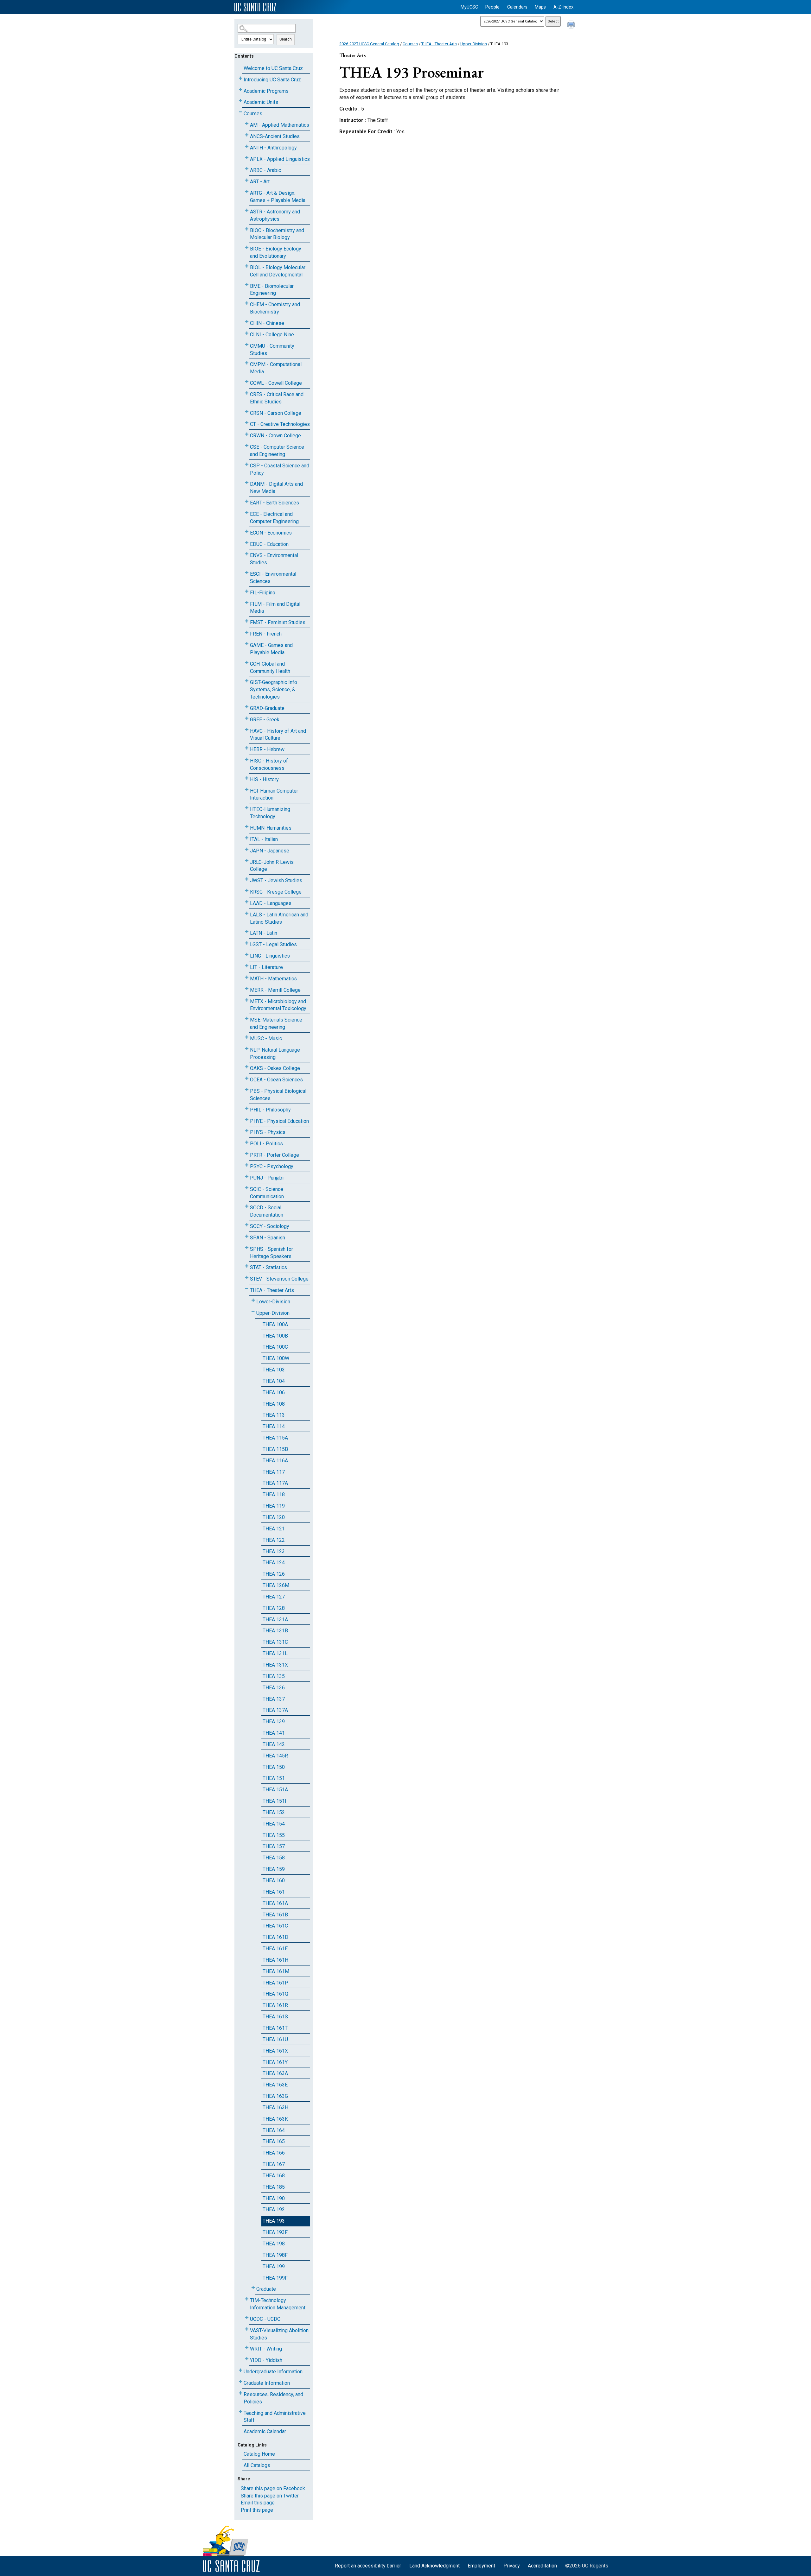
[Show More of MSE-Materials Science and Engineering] (247, 1019)
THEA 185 (274, 2187)
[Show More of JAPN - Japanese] (247, 849)
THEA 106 (274, 1392)
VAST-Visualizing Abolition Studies (279, 2334)
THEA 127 (274, 1597)
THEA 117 (274, 1472)
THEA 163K (275, 2119)
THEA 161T (275, 2028)
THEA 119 (274, 1506)
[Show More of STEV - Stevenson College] (247, 1278)
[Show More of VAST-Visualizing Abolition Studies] (247, 2329)
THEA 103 (274, 1370)
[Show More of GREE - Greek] (247, 718)
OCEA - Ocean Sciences (276, 1080)
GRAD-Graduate (267, 708)
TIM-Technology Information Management (278, 2304)
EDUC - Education (269, 544)
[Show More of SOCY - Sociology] (247, 1225)
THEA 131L (275, 1653)
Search (286, 39)
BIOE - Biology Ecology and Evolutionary (276, 252)
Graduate (266, 2289)
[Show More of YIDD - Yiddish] (247, 2359)
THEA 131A (275, 1620)
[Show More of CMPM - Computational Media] (247, 363)
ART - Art (260, 182)
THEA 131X (275, 1665)
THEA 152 (274, 1812)
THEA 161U (275, 2039)
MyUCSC (469, 7)
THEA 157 (274, 1846)
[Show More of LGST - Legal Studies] (247, 943)
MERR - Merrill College (275, 990)
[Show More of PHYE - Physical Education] (247, 1120)
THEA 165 (274, 2141)
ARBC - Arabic (265, 170)
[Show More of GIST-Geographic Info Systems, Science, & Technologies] (247, 681)
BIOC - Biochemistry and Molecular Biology (277, 234)
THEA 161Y (275, 2062)
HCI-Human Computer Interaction (274, 794)
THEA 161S (275, 2017)
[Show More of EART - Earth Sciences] (247, 501)
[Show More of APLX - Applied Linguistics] (247, 158)
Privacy (512, 2566)
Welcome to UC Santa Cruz (273, 68)
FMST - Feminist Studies (278, 622)
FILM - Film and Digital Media (275, 608)
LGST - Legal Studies (273, 944)
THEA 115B (275, 1449)
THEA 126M (276, 1585)
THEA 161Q (275, 1994)
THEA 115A (275, 1438)
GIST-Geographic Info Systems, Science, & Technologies (274, 690)
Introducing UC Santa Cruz (272, 80)
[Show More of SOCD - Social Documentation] (247, 1206)
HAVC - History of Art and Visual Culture (278, 735)
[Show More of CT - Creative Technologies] (247, 423)
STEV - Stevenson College (279, 1279)
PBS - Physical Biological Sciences (278, 1095)
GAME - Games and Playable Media (271, 649)
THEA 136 (274, 1688)
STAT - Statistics (268, 1267)
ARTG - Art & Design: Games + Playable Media (278, 197)
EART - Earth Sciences (275, 503)
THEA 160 (274, 1880)
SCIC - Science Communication (267, 1193)
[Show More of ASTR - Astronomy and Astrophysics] (247, 210)
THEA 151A (275, 1790)
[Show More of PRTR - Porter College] (247, 1154)
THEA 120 (274, 1517)
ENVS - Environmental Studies (274, 559)
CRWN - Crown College (275, 436)
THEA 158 (274, 1858)
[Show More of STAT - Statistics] (247, 1266)
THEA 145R (275, 1756)
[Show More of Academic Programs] (240, 90)
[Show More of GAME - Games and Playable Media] (247, 644)
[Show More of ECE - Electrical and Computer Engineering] (247, 513)
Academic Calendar (265, 2431)
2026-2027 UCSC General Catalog (369, 44)
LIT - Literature (266, 967)
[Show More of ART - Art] (247, 180)
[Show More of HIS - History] (247, 778)
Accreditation (542, 2566)
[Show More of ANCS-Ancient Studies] (247, 135)
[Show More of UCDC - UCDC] (247, 2318)
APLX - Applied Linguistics (280, 159)
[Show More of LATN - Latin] (247, 932)
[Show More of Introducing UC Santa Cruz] (240, 78)
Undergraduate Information (273, 2372)
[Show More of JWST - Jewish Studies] (247, 879)
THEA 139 (274, 1722)
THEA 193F (275, 2232)
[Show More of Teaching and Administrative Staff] (240, 2412)
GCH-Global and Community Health (270, 668)
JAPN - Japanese (270, 851)
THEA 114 (274, 1426)
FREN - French (266, 634)
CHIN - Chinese (267, 323)
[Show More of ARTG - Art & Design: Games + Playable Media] (247, 192)
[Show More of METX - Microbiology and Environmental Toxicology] (247, 1000)
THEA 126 (274, 1574)
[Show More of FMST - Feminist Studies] (247, 621)
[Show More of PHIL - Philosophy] (247, 1108)
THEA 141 (274, 1733)
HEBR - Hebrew (267, 749)
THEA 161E (275, 1949)
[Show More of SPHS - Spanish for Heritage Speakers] (247, 1248)
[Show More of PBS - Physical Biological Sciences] (247, 1090)
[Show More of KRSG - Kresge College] (247, 891)
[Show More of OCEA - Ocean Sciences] (247, 1078)
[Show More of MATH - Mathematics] (247, 977)
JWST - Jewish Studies (276, 880)
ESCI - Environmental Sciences (273, 578)
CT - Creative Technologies (280, 424)
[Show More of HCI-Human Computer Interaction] (247, 790)
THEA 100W (276, 1358)
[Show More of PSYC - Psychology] (247, 1165)
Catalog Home (259, 2454)
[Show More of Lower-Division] (253, 1300)
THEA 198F (275, 2255)
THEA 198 (274, 2244)
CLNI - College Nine (272, 335)
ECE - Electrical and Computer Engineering (274, 518)
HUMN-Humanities (271, 828)
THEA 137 (274, 1699)
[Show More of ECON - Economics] (247, 532)
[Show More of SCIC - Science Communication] (247, 1188)
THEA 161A (275, 1903)
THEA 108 (274, 1404)
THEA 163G (275, 2096)
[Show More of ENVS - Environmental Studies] (247, 554)
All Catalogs (257, 2465)
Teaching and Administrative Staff (275, 2417)
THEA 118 (274, 1494)
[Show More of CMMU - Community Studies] (247, 345)
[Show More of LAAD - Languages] (247, 902)
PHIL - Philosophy (270, 1110)
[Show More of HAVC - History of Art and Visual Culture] (247, 730)
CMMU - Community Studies (272, 350)
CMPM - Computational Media (276, 368)
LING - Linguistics (270, 956)
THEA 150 (274, 1767)
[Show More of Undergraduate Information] (240, 2370)
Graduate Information (267, 2383)
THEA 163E (275, 2085)
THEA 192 (274, 2209)
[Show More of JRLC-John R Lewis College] (247, 861)
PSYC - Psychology (272, 1166)
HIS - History (264, 779)
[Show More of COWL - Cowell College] (247, 382)
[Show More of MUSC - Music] (247, 1037)
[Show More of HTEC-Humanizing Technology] (247, 808)
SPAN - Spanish (268, 1238)
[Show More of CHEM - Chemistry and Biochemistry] (247, 303)
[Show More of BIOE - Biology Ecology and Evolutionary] (247, 247)
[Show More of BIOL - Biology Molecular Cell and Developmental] (247, 266)
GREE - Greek (265, 720)
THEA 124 (274, 1563)
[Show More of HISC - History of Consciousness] (247, 760)
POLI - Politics (266, 1144)
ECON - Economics (271, 533)
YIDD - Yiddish (266, 2360)
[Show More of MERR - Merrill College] (247, 989)
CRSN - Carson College (276, 413)
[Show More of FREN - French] (247, 633)
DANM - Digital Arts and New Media (276, 488)
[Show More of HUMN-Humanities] (247, 827)
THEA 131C (275, 1642)
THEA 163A (275, 2073)
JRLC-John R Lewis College (272, 866)
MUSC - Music (266, 1038)
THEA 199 (274, 2266)
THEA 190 (274, 2198)
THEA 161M (276, 1971)
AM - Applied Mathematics (280, 125)
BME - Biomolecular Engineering (272, 290)
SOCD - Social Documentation (267, 1211)
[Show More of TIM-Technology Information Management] (247, 2299)
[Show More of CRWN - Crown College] (247, 434)
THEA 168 (274, 2176)
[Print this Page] (572, 25)
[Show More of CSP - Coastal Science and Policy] (247, 464)
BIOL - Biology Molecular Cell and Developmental (278, 271)
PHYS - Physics (268, 1132)
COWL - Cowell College (276, 383)
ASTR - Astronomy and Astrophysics (275, 215)
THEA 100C (275, 1347)
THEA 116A (275, 1461)
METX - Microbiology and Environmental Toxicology (278, 1005)
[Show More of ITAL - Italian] (247, 838)
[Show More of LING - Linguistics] (247, 955)
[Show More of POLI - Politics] (247, 1142)
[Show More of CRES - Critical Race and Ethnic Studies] (247, 393)
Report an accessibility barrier (368, 2566)
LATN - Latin (264, 933)
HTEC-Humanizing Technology (270, 813)
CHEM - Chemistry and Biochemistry (275, 308)
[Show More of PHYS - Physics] (247, 1131)
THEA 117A (275, 1483)
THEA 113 (274, 1415)
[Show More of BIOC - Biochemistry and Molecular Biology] (247, 229)
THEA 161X (275, 2051)
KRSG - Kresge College (276, 892)
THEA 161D (275, 1937)
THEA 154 (274, 1824)
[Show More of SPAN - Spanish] (247, 1236)
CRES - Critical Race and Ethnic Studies (277, 398)
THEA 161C (275, 1926)
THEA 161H (275, 1960)
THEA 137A (275, 1710)
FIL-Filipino (263, 593)
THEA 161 (274, 1892)
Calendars (517, 7)
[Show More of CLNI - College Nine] (247, 333)
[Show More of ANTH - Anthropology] (247, 146)
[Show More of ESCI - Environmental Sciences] (247, 573)
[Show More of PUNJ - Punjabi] (247, 1177)
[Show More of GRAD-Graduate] (247, 707)
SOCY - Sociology (270, 1226)
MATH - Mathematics (273, 979)
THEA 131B (275, 1631)
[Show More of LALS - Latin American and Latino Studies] (247, 913)
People (492, 7)
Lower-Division (273, 1302)
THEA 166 (274, 2153)
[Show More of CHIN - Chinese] (247, 322)
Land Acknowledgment (434, 2566)
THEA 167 (274, 2164)
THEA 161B (275, 1915)
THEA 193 (274, 2221)
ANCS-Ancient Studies (275, 136)
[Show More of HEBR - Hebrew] (247, 748)
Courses (253, 114)
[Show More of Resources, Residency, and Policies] (240, 2393)
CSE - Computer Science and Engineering (277, 451)
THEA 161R (275, 2005)
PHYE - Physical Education (279, 1121)
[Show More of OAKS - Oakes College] (247, 1067)
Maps (540, 7)
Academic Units (261, 102)
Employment (481, 2566)
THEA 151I (275, 1801)
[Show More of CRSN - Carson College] (247, 412)
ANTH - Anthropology (273, 148)
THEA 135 (274, 1676)
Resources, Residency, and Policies (273, 2398)
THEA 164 (274, 2130)
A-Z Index (563, 7)
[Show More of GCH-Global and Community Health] (247, 663)
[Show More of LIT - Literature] (247, 966)
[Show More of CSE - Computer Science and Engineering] (247, 446)
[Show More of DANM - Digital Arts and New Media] (247, 483)
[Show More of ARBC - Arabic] (247, 169)
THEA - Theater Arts (272, 1290)
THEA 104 (274, 1381)
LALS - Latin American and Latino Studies (279, 918)
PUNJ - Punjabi (267, 1178)
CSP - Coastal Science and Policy (280, 469)
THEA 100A (275, 1324)
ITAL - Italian (264, 839)
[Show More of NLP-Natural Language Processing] (247, 1049)
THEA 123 (274, 1551)
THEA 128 (274, 1608)
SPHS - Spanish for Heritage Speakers (271, 1253)
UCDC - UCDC (265, 2319)
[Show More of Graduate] (253, 2288)
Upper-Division (273, 1313)
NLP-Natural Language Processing (275, 1054)
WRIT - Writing (266, 2349)
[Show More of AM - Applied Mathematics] (247, 124)
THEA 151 (274, 1778)
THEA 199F (275, 2278)
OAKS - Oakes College (275, 1068)
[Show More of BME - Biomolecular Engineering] (247, 285)
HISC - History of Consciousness (269, 764)
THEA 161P (275, 1983)
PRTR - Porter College (275, 1155)
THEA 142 (274, 1744)
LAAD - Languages (271, 903)
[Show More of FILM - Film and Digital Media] (247, 603)
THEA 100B (275, 1336)
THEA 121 (274, 1529)
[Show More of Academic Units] (240, 101)
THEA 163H (275, 2108)
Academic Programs (266, 91)
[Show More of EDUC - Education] (247, 543)
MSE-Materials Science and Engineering (276, 1023)
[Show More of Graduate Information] (240, 2382)
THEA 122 (274, 1540)
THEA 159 (274, 1869)
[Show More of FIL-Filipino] (247, 591)
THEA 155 (274, 1835)
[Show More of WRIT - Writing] (247, 2348)
